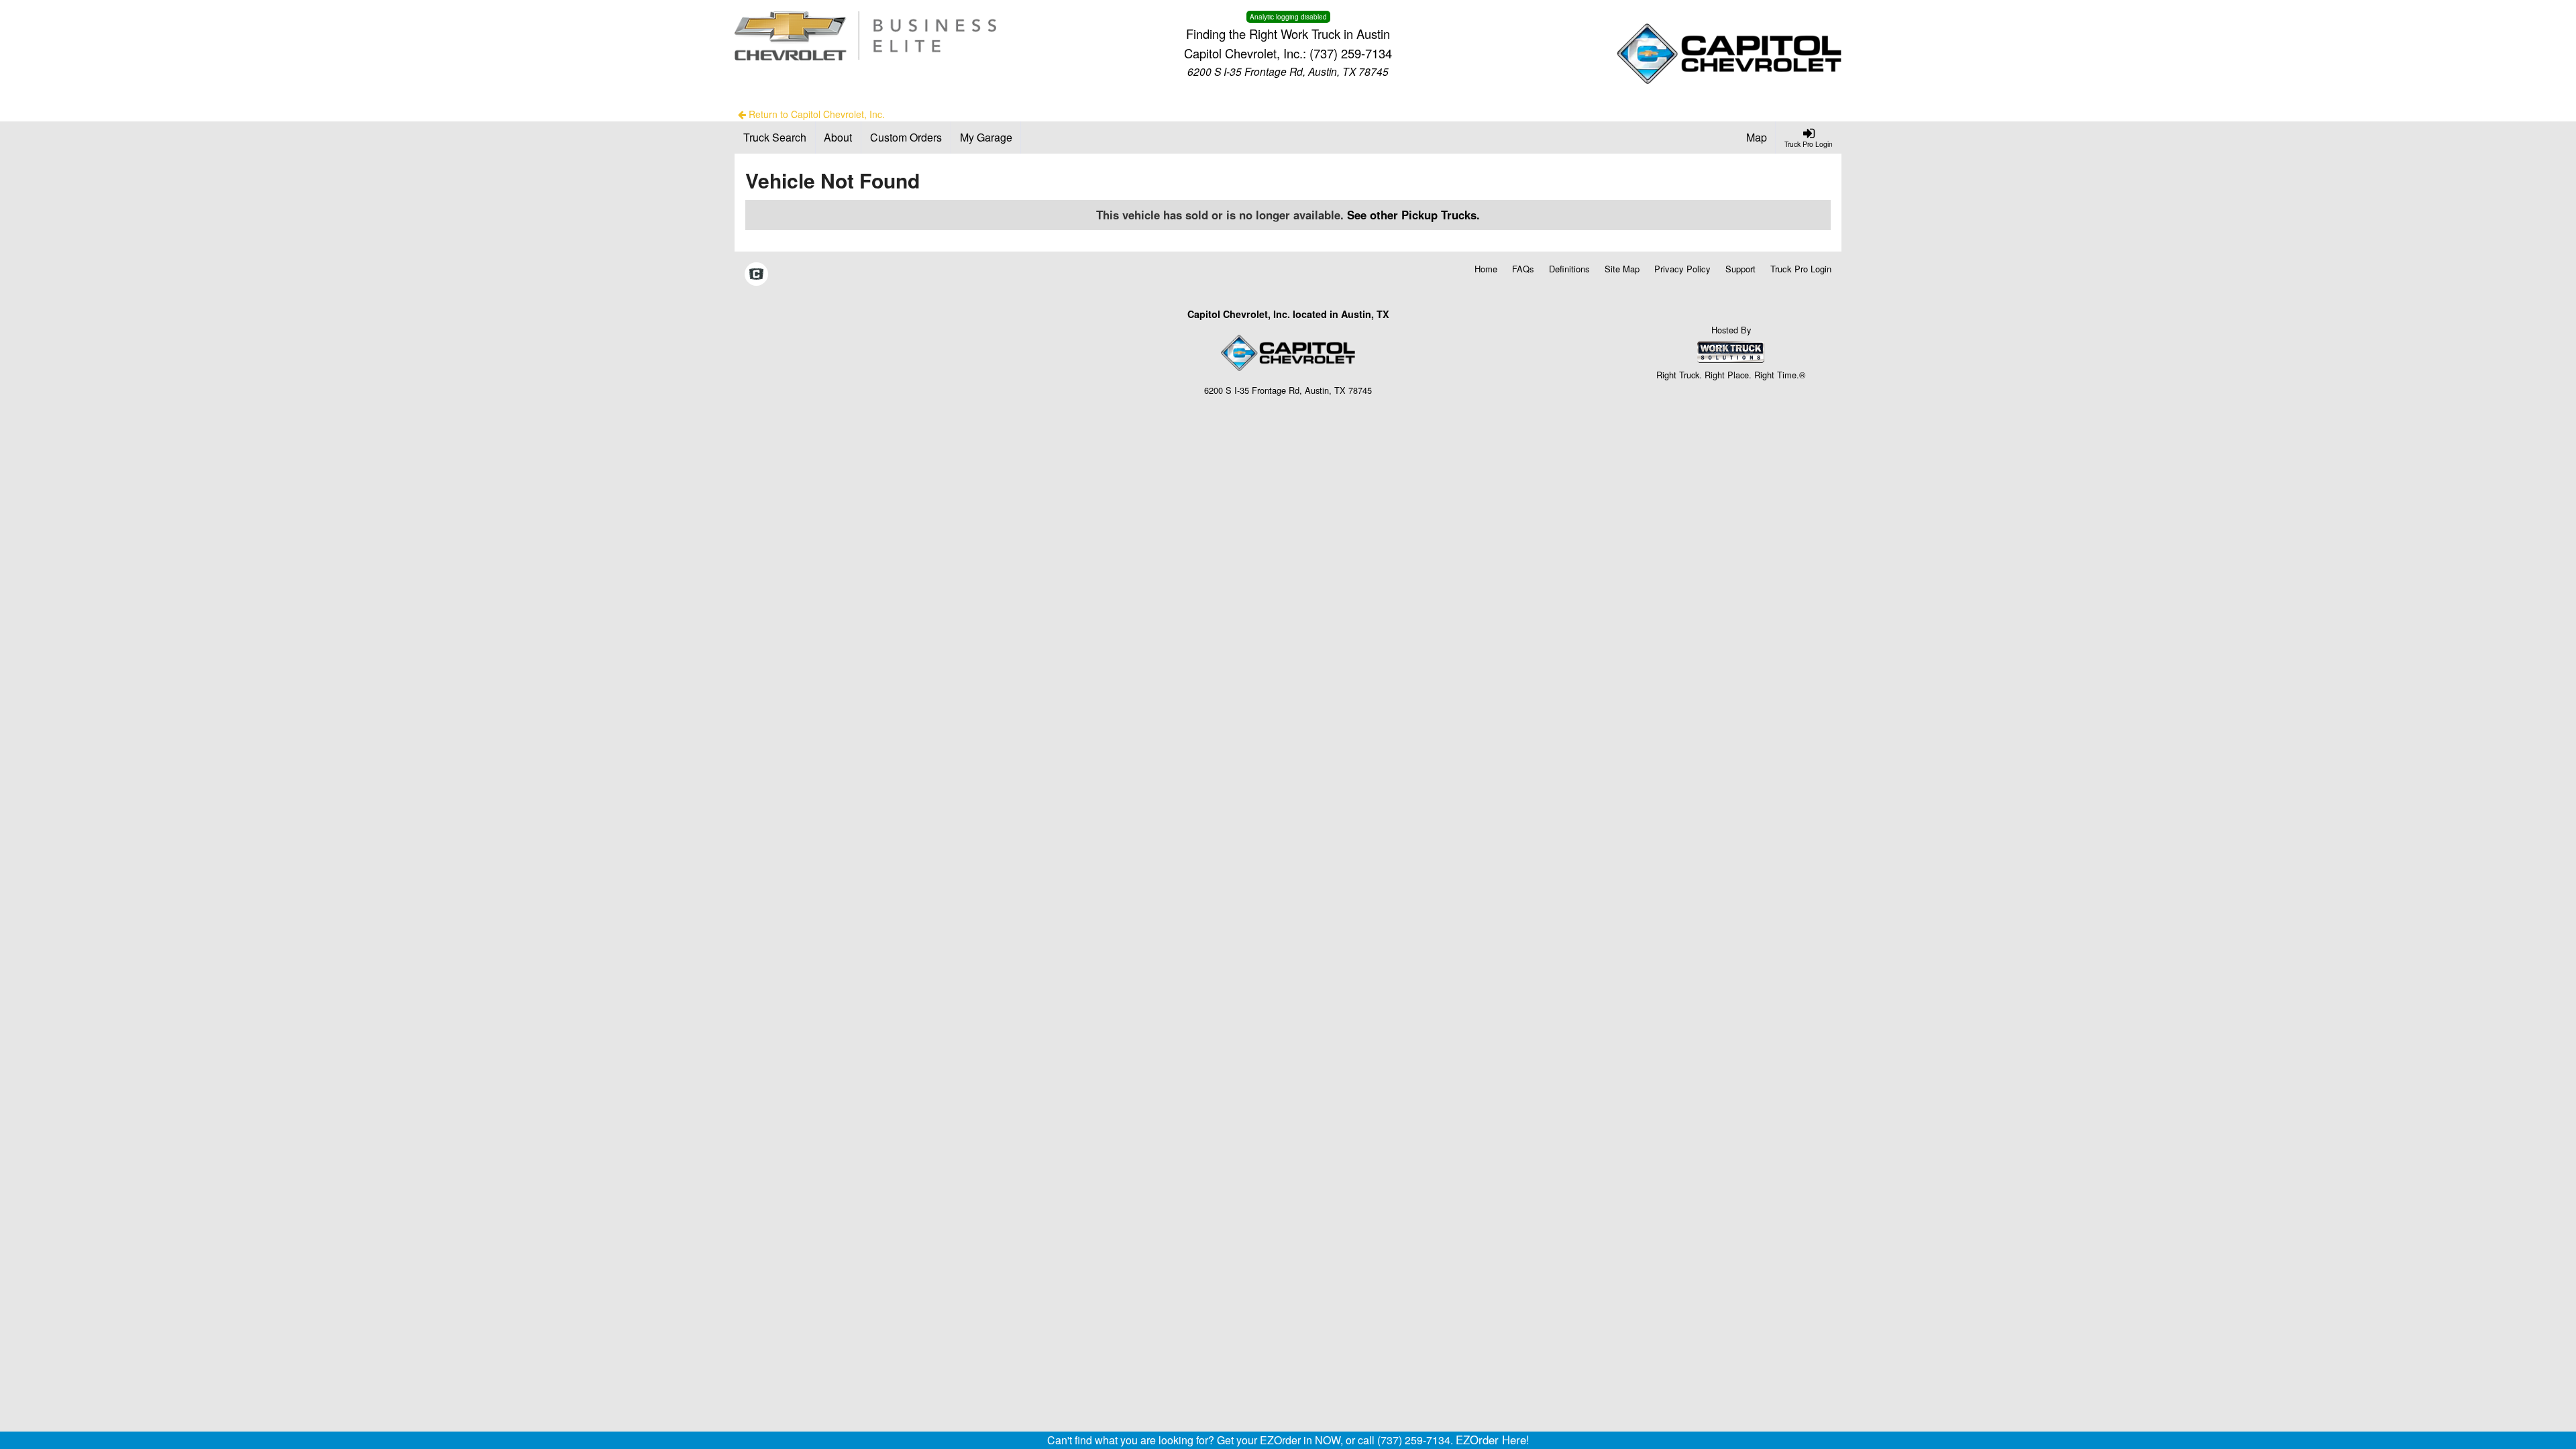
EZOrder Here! (1493, 1440)
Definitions (1569, 269)
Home (1486, 269)
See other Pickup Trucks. (1413, 215)
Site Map (1622, 269)
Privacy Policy (1682, 269)
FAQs (1523, 269)
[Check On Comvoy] (756, 275)
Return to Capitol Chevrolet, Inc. (815, 114)
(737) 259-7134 (1351, 53)
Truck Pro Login (1801, 269)
